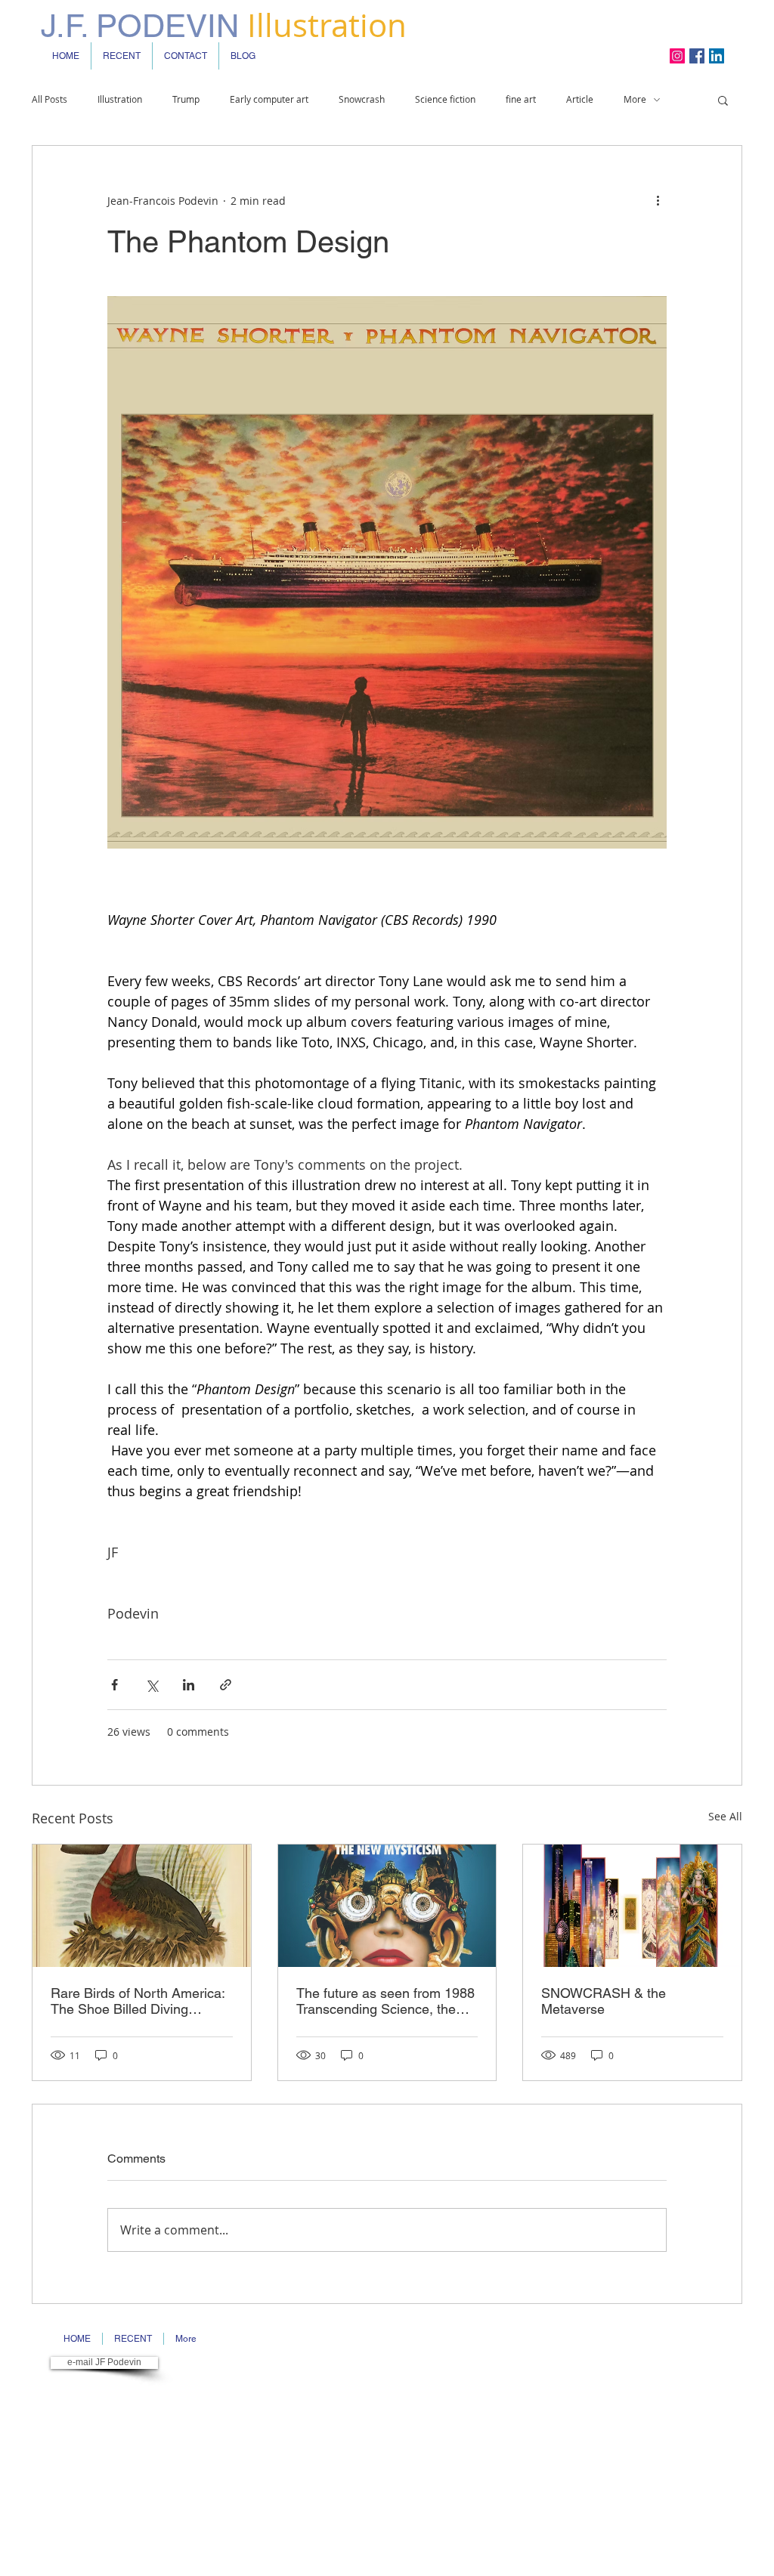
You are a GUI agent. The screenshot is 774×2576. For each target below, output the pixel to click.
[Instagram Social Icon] (677, 56)
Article (580, 99)
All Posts (50, 99)
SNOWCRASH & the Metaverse (604, 2001)
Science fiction (445, 99)
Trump (186, 99)
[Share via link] (226, 1685)
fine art (521, 99)
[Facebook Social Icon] (697, 56)
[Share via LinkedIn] (189, 1685)
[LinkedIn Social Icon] (717, 56)
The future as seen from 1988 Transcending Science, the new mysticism (385, 2001)
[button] (723, 100)
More (635, 99)
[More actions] (658, 200)
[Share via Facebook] (115, 1685)
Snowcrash (362, 99)
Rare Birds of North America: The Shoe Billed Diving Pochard (138, 2001)
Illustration (120, 99)
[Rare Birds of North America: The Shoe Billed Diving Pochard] (142, 1906)
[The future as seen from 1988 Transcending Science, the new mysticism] (387, 1906)
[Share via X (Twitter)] (152, 1685)
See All (725, 1816)
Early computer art (269, 99)
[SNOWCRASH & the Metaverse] (632, 1906)
